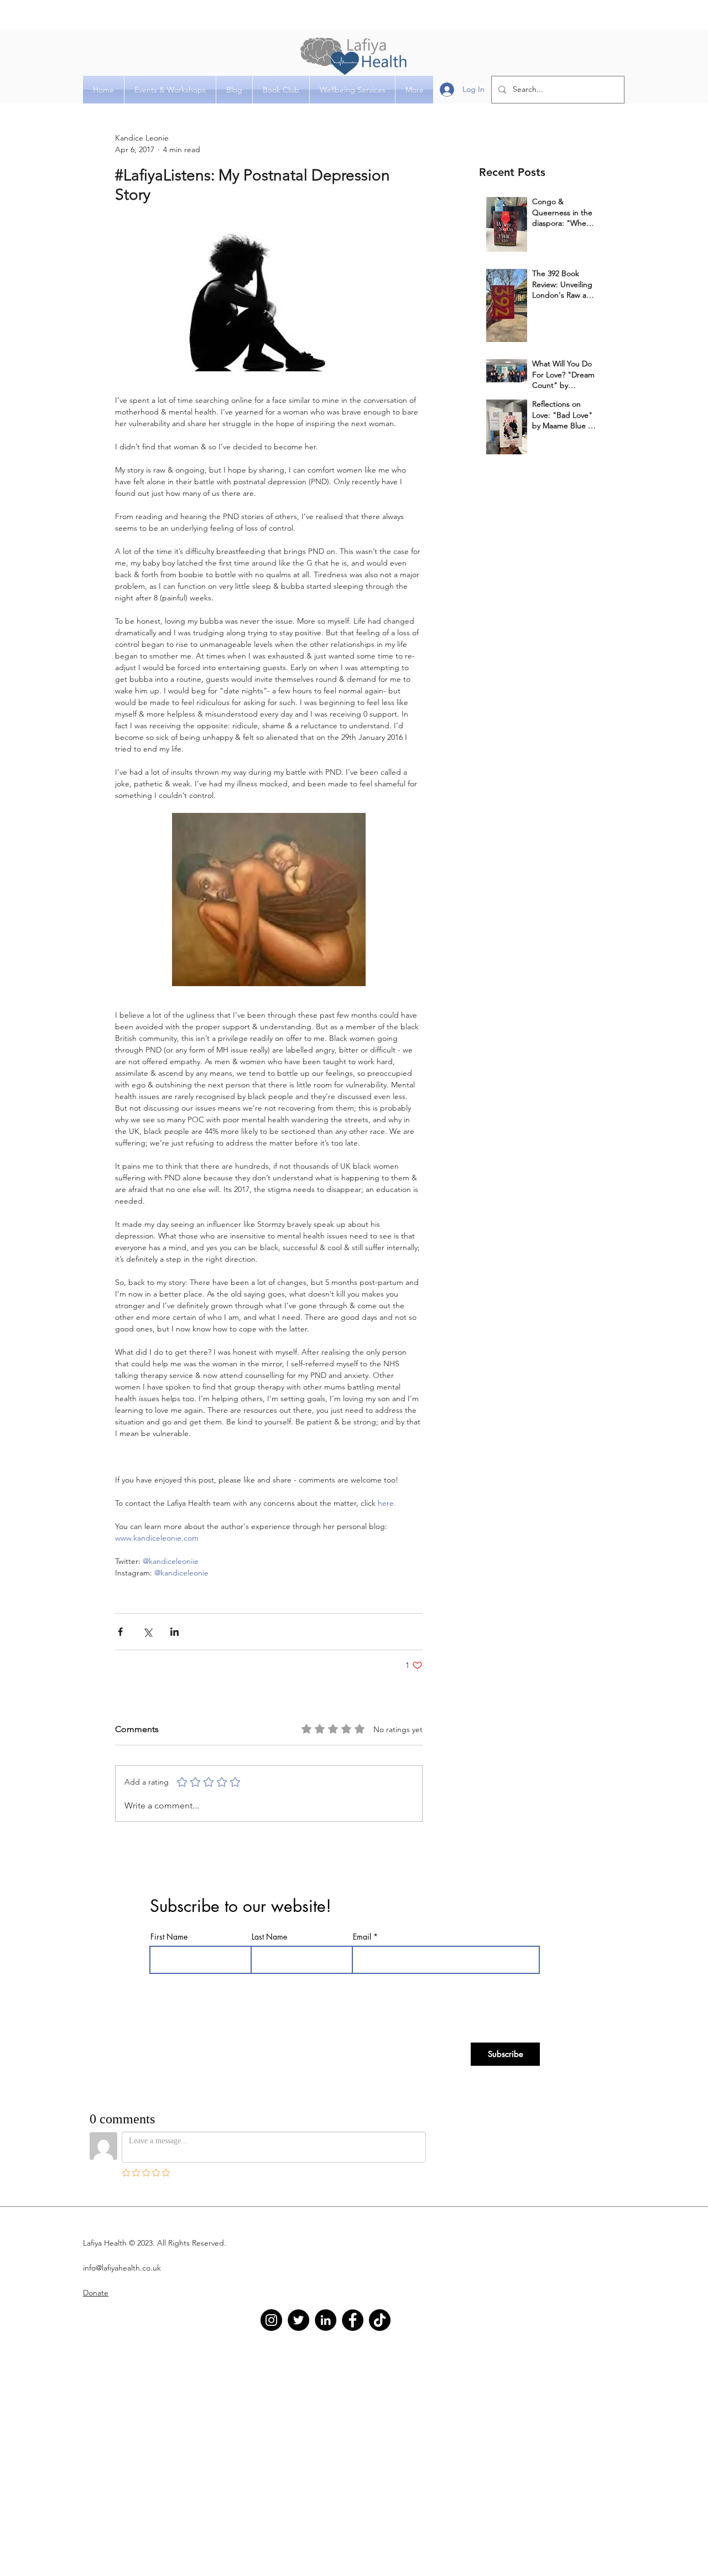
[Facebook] (353, 2320)
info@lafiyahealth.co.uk (122, 2268)
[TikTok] (380, 2320)
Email (362, 1937)
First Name (169, 1937)
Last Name (269, 1937)
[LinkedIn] (326, 2320)
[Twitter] (298, 2320)
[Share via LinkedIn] (175, 1632)
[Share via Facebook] (120, 1632)
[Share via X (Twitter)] (147, 1632)
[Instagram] (271, 2320)
